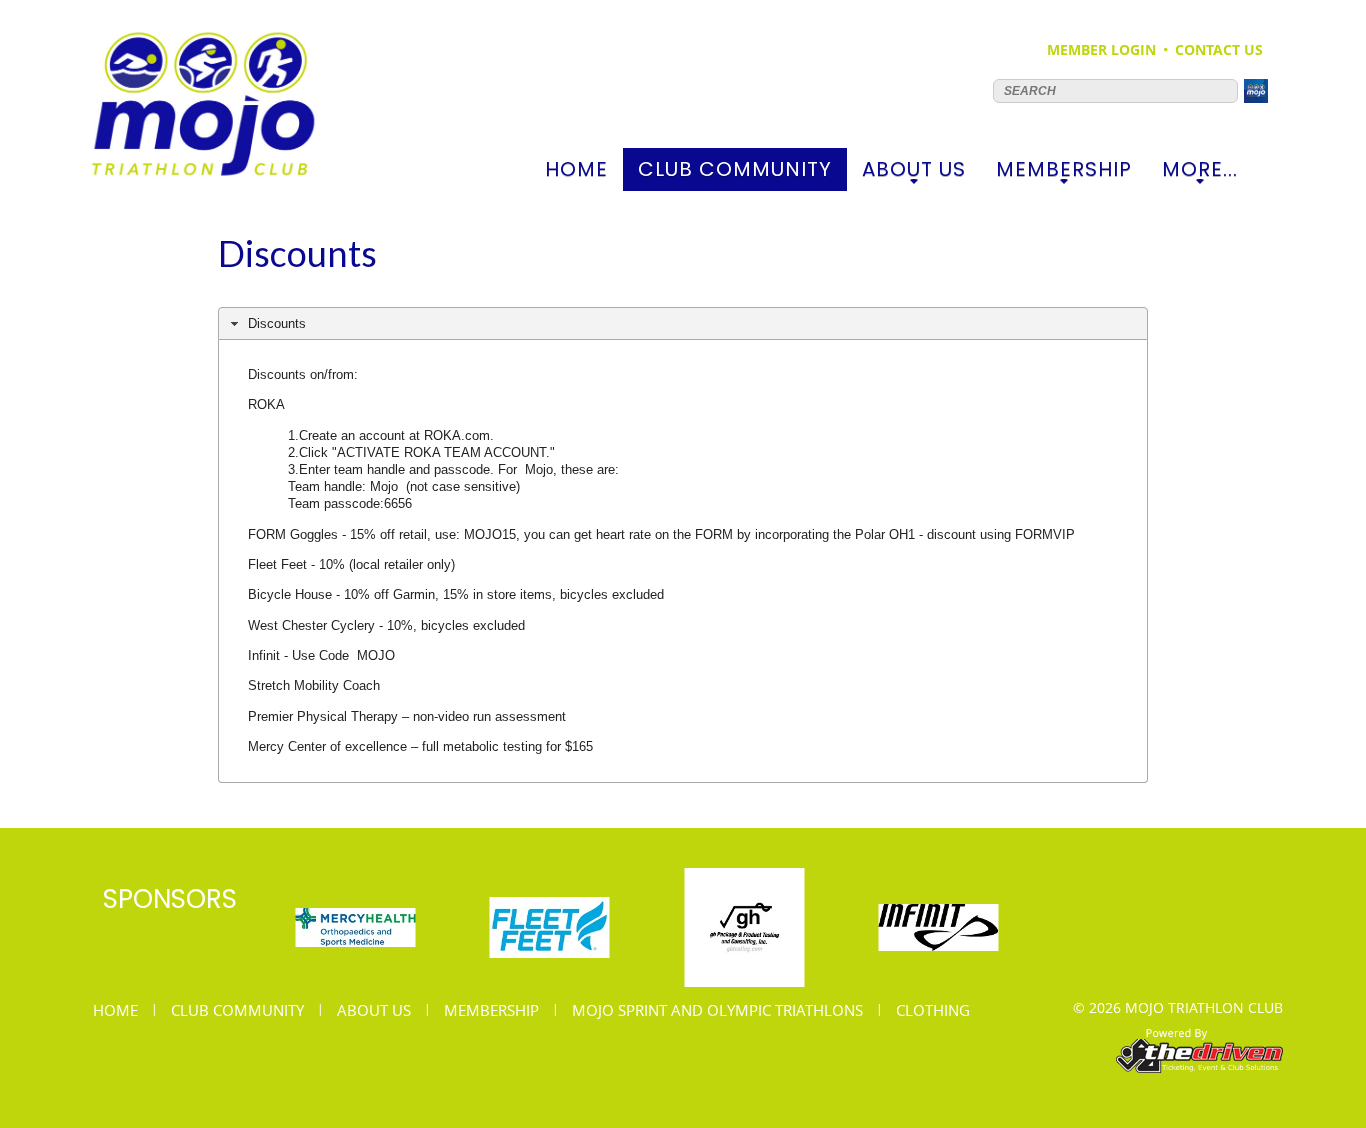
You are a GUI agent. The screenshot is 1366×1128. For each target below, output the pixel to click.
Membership (1064, 173)
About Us (914, 173)
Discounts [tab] (277, 323)
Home (576, 169)
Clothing (933, 1010)
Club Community (735, 173)
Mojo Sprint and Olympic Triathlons (717, 1010)
